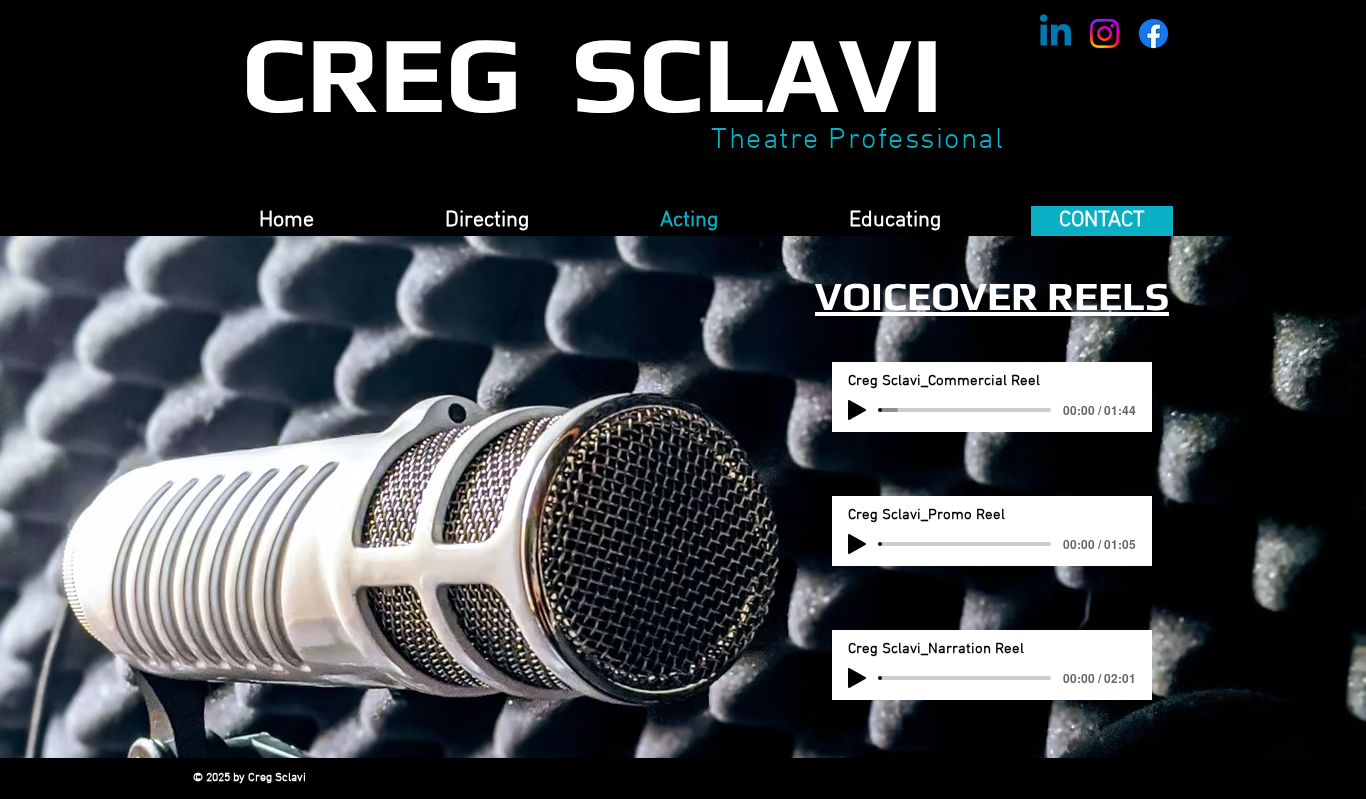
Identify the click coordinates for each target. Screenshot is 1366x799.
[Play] (857, 410)
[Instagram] (1104, 33)
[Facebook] (1153, 33)
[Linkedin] (1055, 33)
